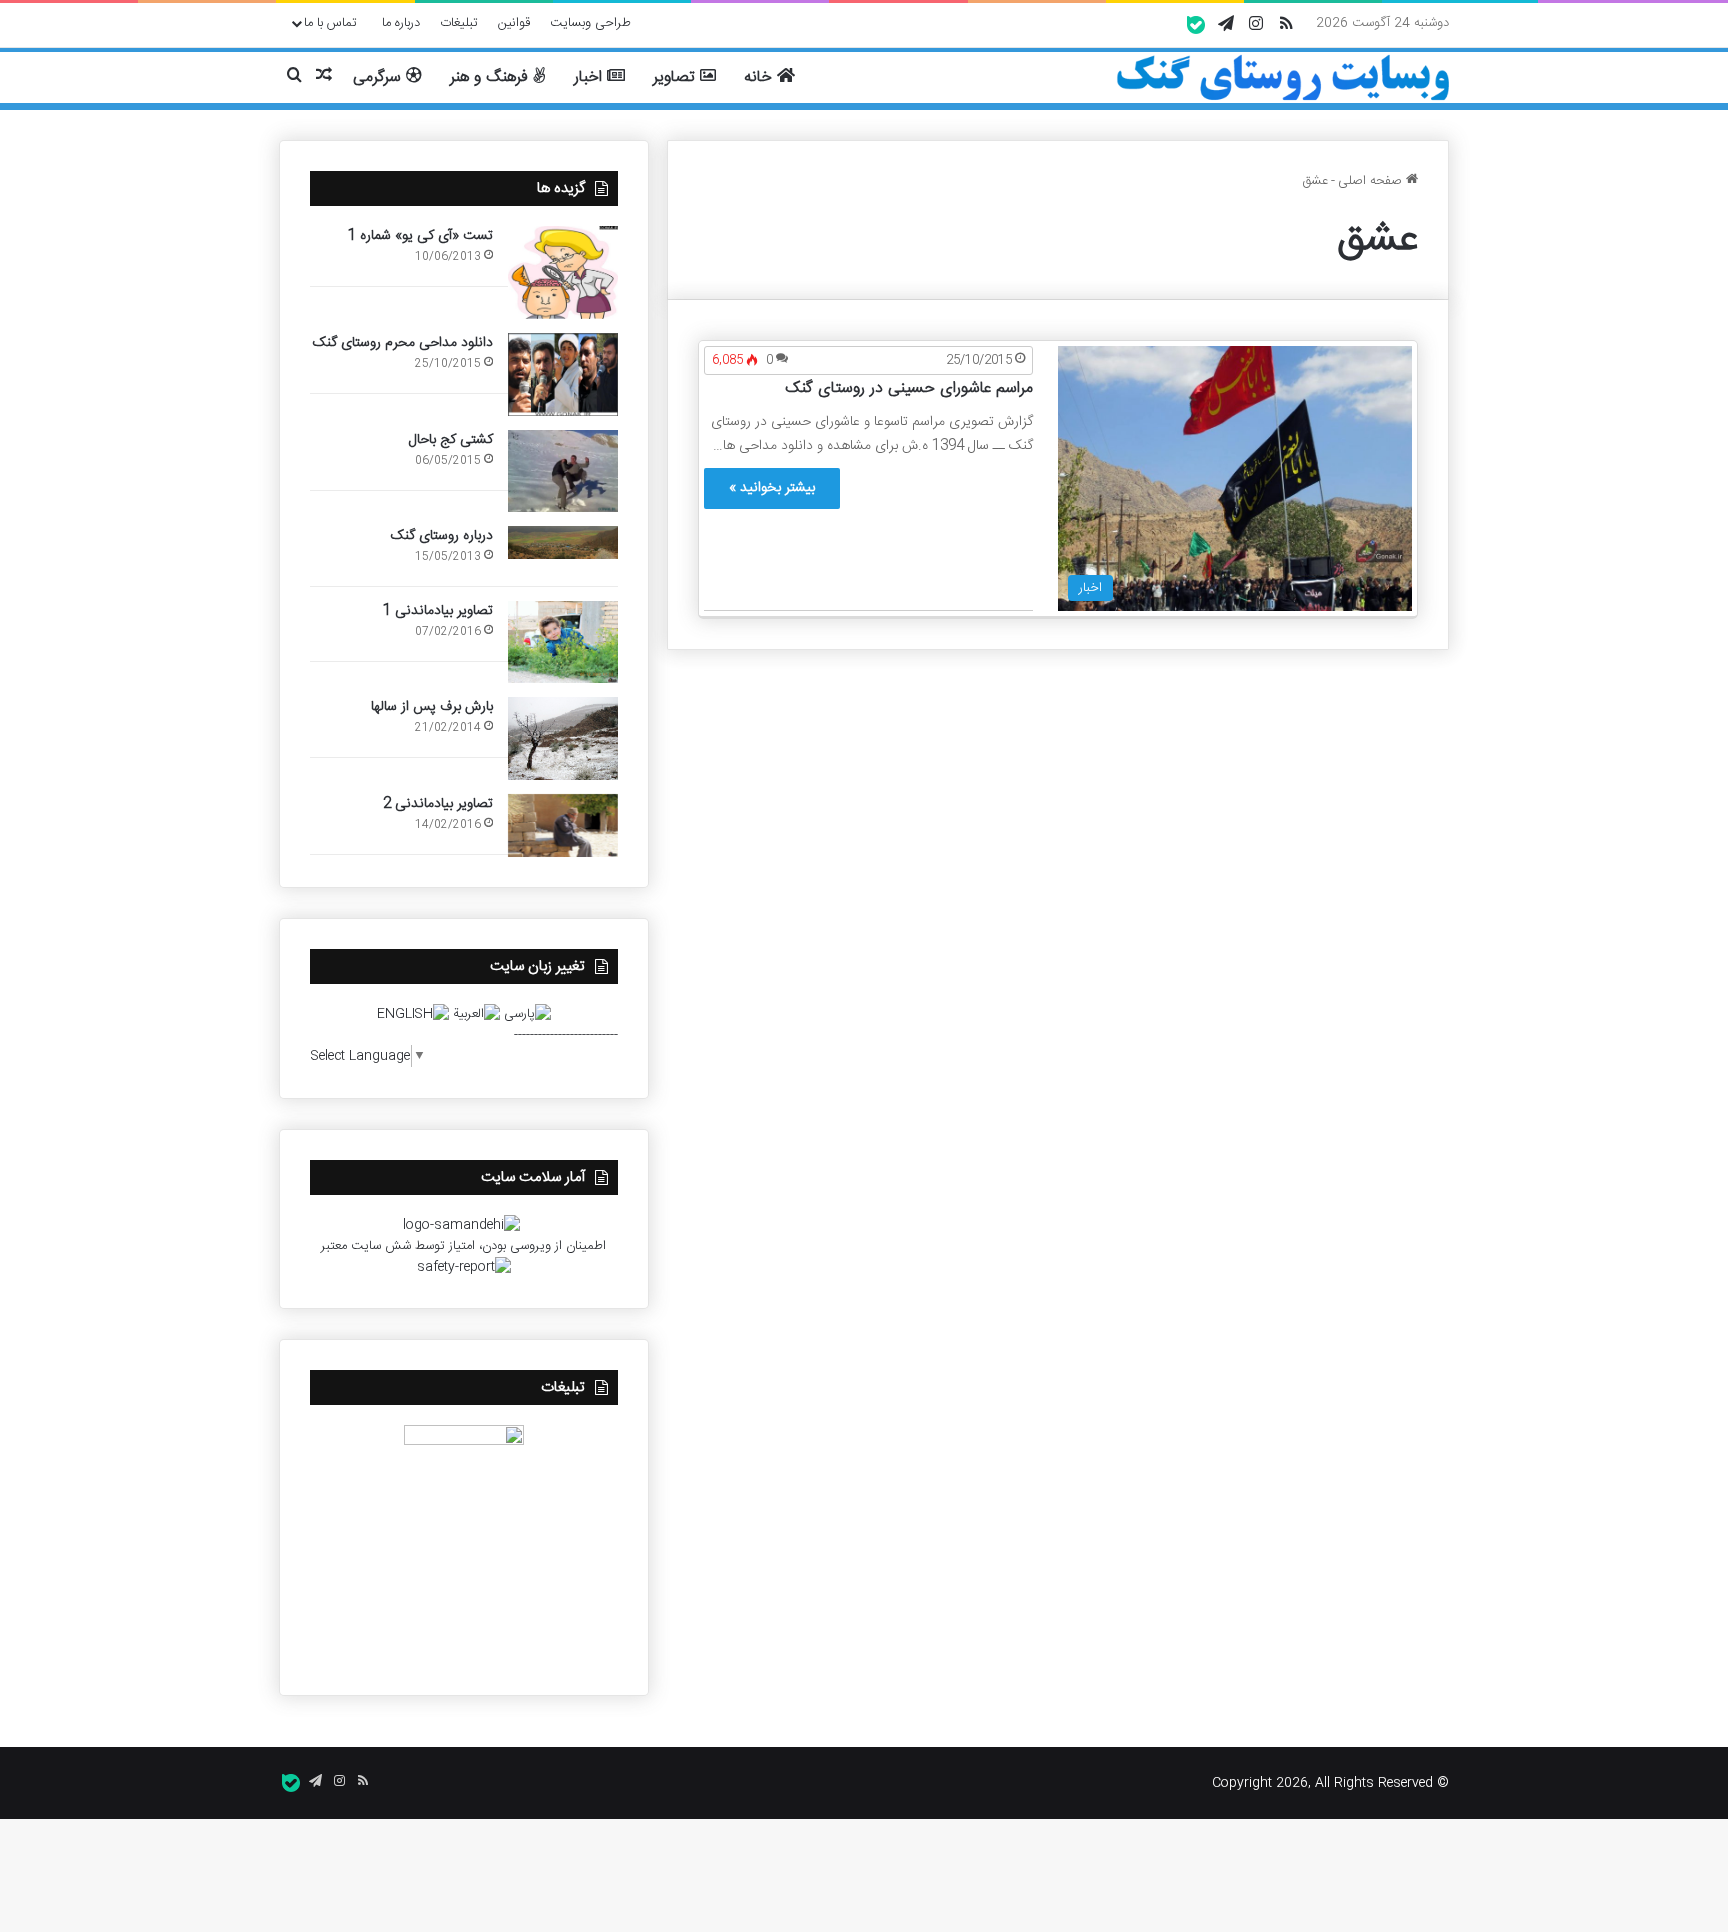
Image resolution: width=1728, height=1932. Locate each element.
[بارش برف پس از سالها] (563, 738)
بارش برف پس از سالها (432, 707)
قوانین (514, 23)
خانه (760, 77)
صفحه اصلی (1372, 181)
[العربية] (476, 1014)
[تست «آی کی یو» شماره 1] (563, 272)
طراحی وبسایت (590, 23)
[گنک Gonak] (1282, 78)
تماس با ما (330, 23)
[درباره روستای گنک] (563, 543)
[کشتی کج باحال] (563, 471)
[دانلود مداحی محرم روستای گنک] (563, 374)
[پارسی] (527, 1014)
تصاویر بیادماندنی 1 (438, 611)
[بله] (1196, 25)
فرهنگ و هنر (491, 77)
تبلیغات (459, 23)
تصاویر (676, 77)
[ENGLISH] (413, 1014)
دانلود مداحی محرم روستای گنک (403, 343)
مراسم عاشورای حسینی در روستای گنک (909, 388)
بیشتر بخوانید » (772, 488)
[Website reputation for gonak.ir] (464, 1267)
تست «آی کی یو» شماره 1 (420, 236)
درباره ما (401, 23)
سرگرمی (379, 77)
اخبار (590, 77)
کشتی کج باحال (451, 440)
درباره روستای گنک (442, 536)
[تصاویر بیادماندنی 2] (563, 826)
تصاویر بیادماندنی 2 (438, 804)
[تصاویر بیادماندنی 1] (563, 642)
